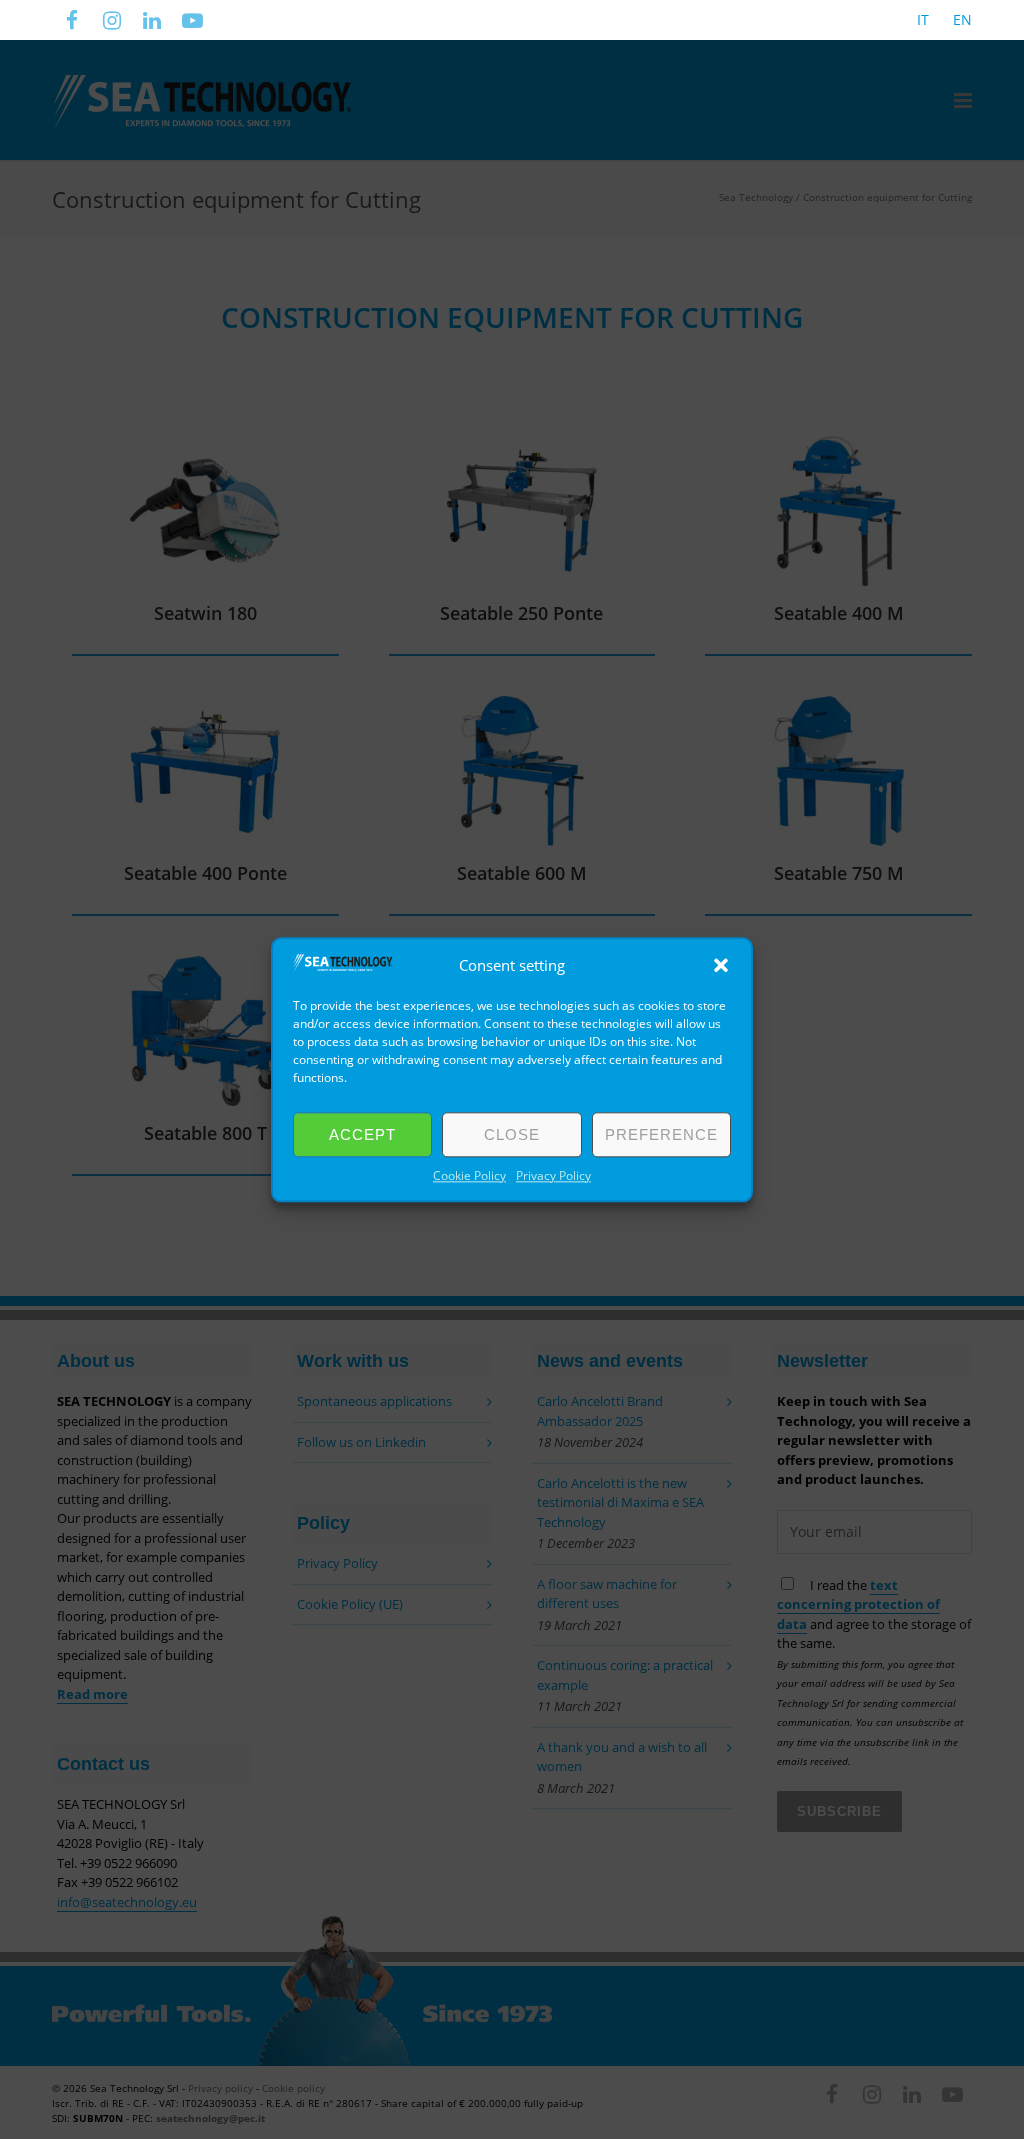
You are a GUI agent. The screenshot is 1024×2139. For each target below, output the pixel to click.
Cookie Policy (469, 1175)
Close (512, 1134)
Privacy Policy (553, 1175)
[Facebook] (72, 20)
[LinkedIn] (152, 20)
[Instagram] (112, 20)
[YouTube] (192, 20)
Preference (661, 1134)
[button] (721, 965)
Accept (362, 1134)
